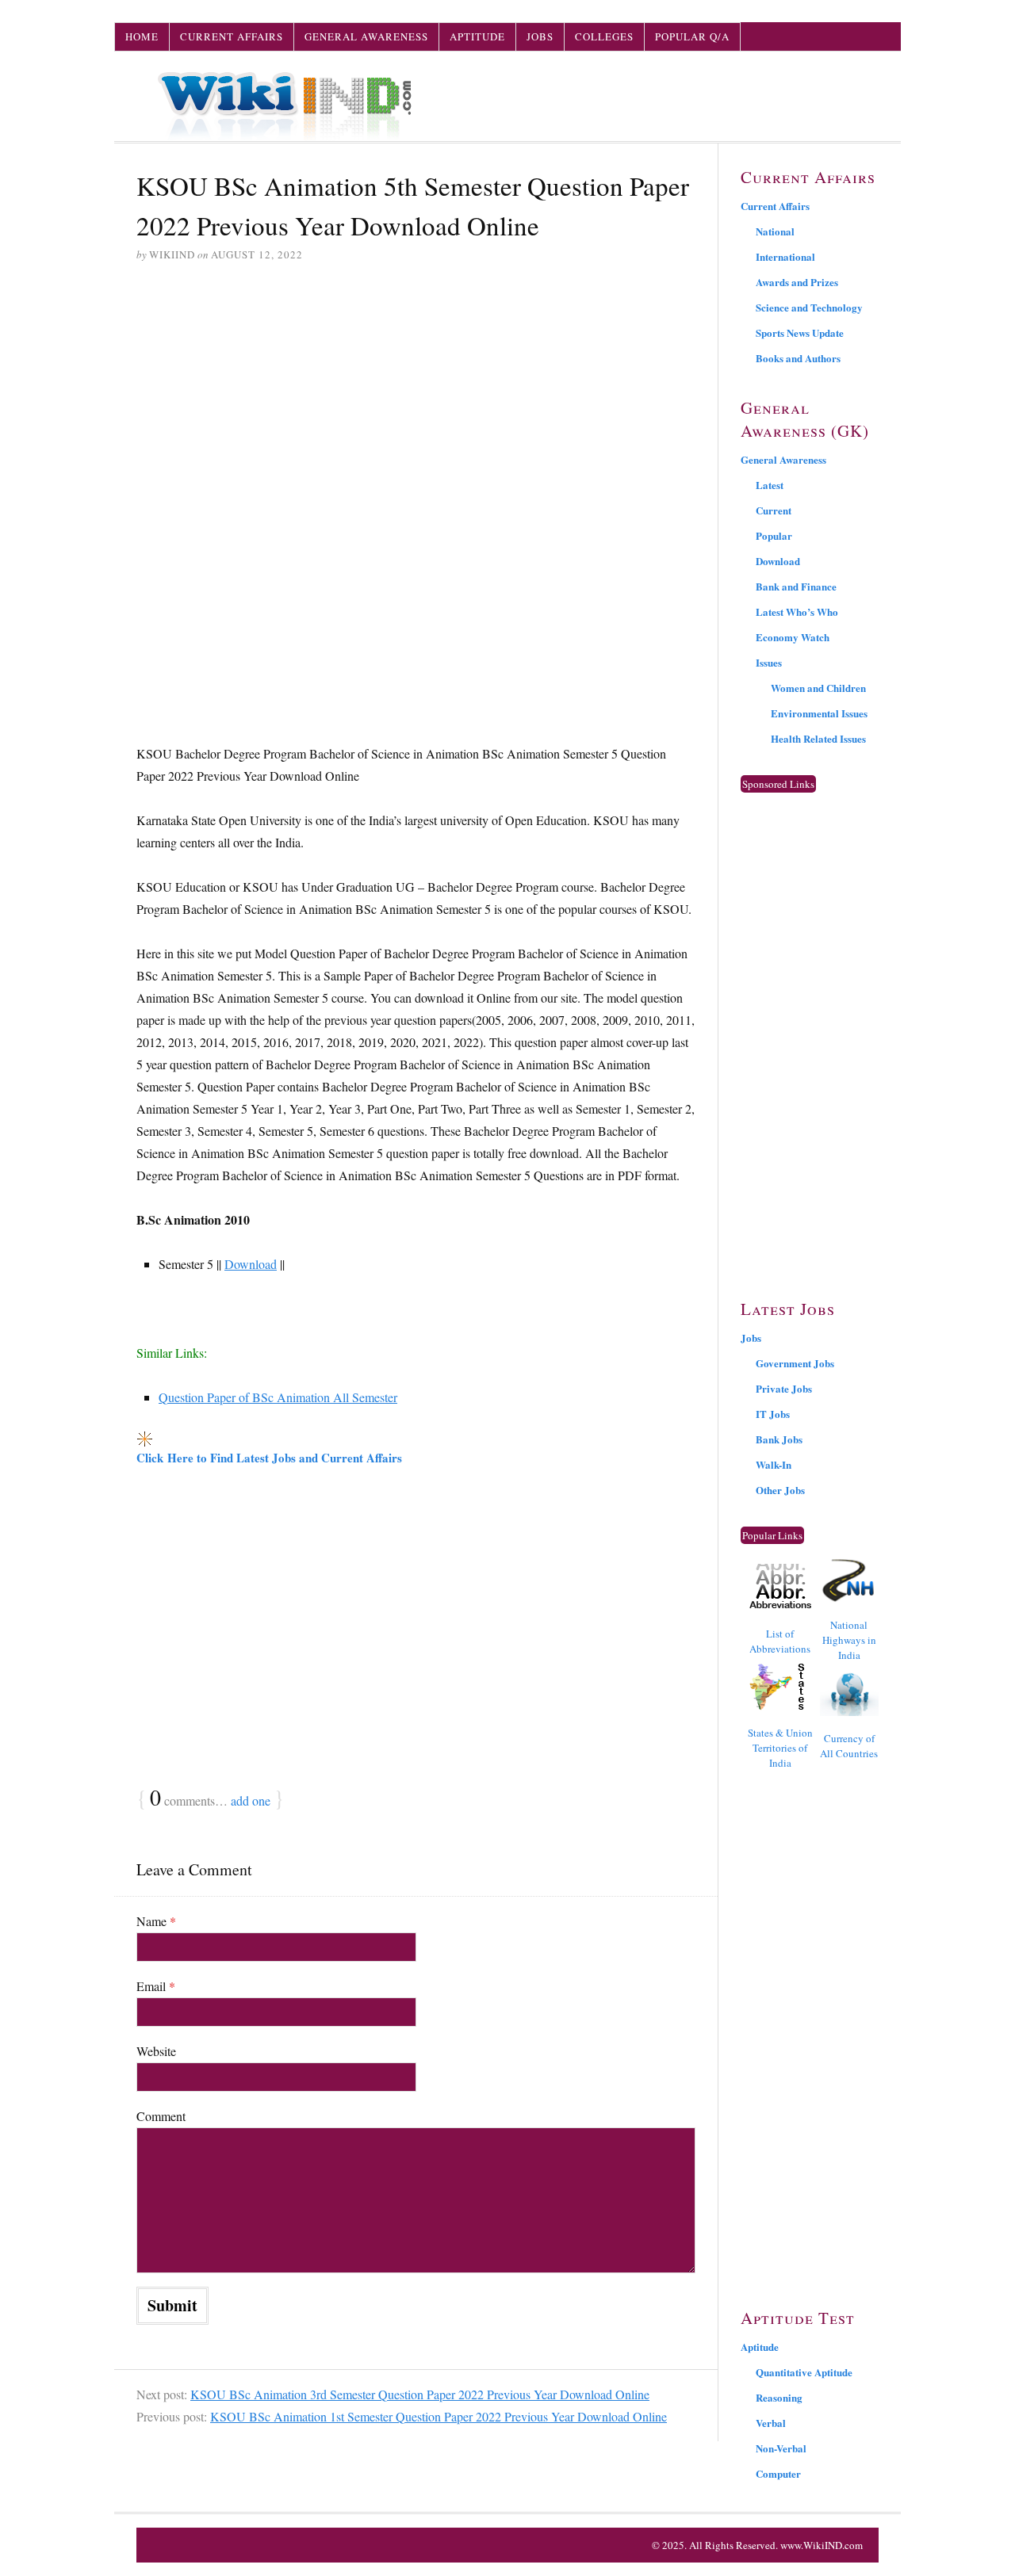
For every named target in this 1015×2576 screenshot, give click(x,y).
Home (142, 36)
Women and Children (818, 688)
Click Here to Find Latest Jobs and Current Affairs (269, 1458)
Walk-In (774, 1464)
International (785, 256)
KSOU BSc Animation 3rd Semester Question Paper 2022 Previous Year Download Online (420, 2394)
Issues (769, 662)
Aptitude (477, 36)
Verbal (771, 2423)
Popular (774, 535)
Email (156, 1986)
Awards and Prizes (797, 282)
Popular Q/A (692, 36)
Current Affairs (232, 36)
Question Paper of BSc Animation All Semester (278, 1397)
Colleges (604, 36)
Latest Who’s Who (797, 612)
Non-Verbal (781, 2448)
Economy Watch (793, 637)
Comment (161, 2116)
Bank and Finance (796, 586)
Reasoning (779, 2397)
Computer (778, 2473)
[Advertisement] (416, 397)
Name (156, 1921)
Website (156, 2051)
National (775, 231)
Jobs (540, 36)
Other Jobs (780, 1490)
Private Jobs (784, 1388)
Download (251, 1264)
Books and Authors (798, 358)
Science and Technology (809, 307)
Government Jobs (795, 1363)
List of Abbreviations (780, 1641)
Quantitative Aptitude (804, 2372)
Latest (770, 485)
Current (774, 510)
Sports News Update (800, 333)
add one (251, 1800)
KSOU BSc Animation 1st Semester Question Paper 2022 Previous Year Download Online (439, 2416)
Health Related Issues (818, 738)
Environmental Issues (819, 713)
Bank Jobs (779, 1439)
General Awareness (366, 36)
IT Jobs (773, 1414)
